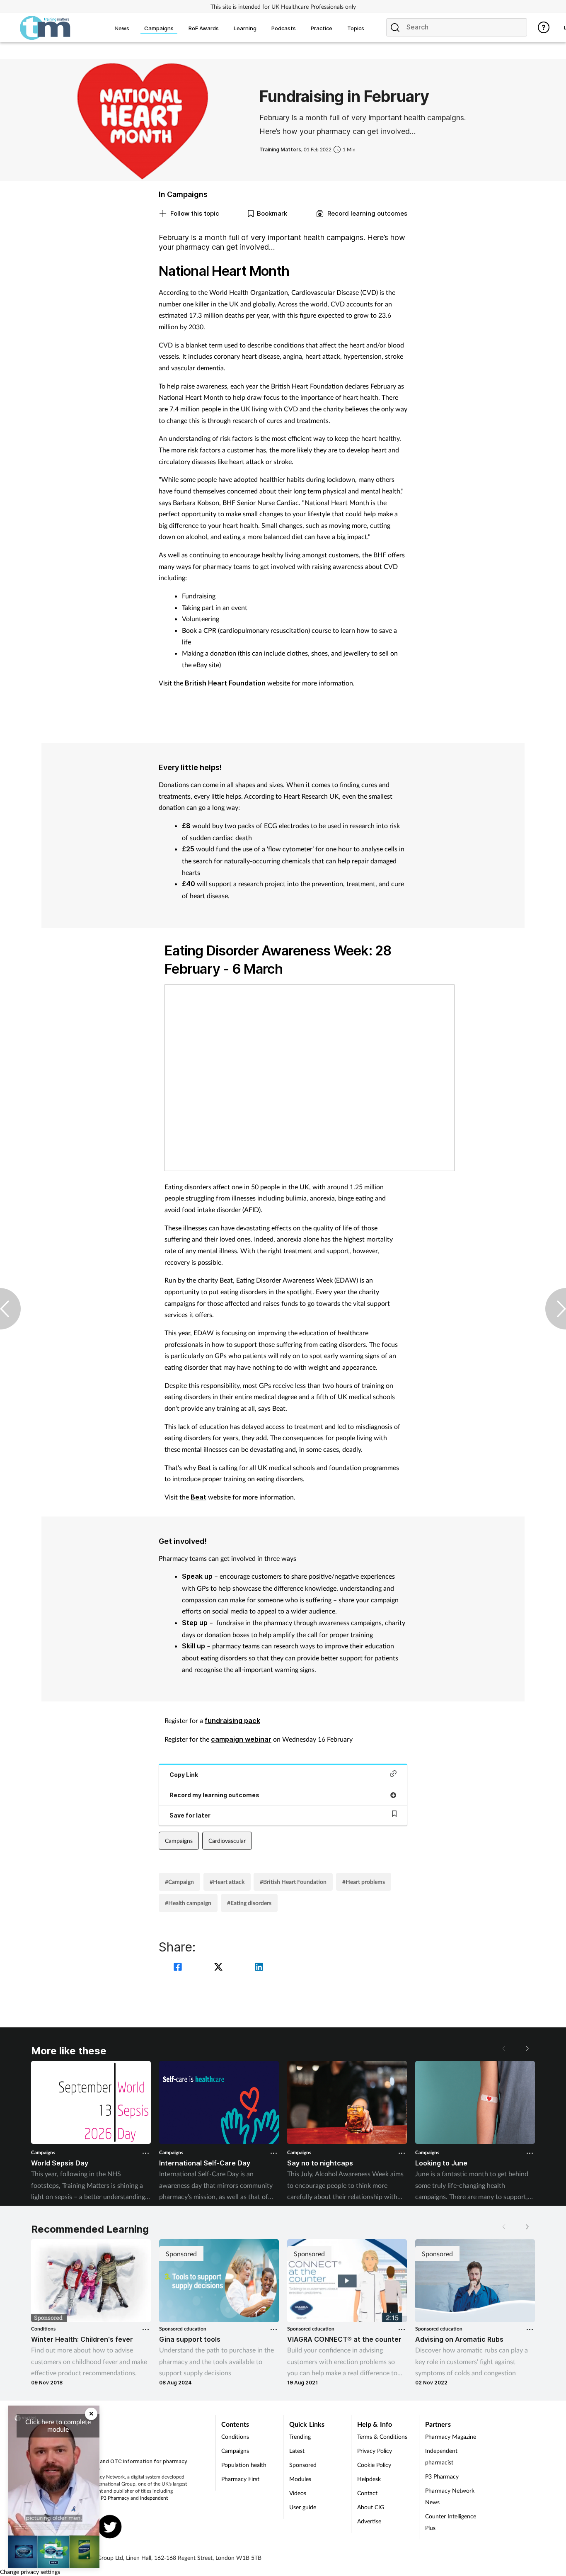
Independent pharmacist (441, 2456)
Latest (297, 2451)
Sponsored (303, 2465)
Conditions (43, 2329)
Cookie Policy (374, 2465)
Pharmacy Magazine (451, 2436)
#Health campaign (188, 1903)
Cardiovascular (227, 1841)
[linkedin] (259, 1968)
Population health (244, 2465)
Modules (300, 2479)
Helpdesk (369, 2479)
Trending (300, 2436)
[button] (527, 2049)
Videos (298, 2493)
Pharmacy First (240, 2479)
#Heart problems (364, 1882)
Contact (367, 2493)
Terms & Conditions (382, 2436)
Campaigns (179, 1841)
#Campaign (179, 1882)
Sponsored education (183, 2329)
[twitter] (220, 1968)
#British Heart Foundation (293, 1882)
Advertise (369, 2521)
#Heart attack (227, 1882)
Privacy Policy (375, 2451)
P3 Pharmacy (115, 2498)
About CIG (371, 2507)
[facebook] (179, 1968)
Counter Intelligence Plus (451, 2522)
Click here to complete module (58, 2425)
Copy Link (184, 1775)
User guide (303, 2507)
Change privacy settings (30, 2572)
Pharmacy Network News (450, 2496)
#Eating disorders (249, 1903)
